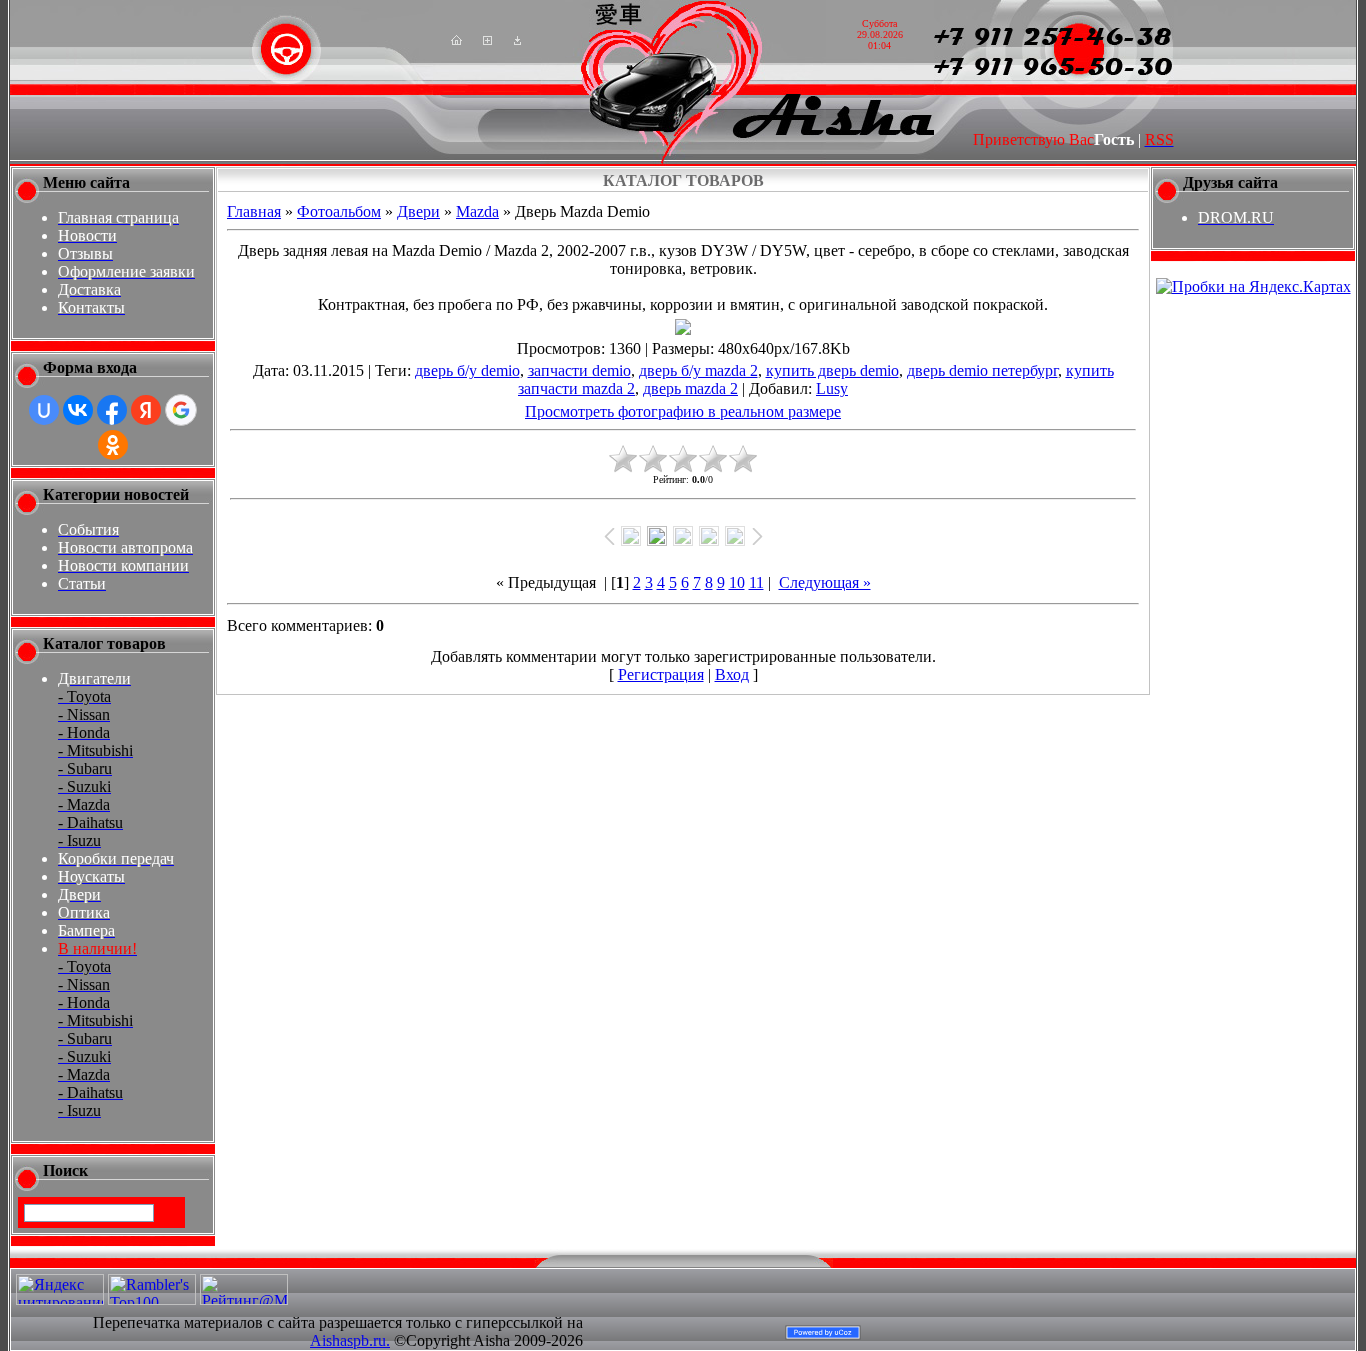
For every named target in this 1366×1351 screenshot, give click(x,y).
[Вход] (517, 39)
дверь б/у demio (467, 370)
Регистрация (661, 674)
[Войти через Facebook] (112, 410)
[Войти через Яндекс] (146, 410)
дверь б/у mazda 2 (698, 370)
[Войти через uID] (44, 410)
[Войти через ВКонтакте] (78, 410)
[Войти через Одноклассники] (113, 445)
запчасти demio (579, 370)
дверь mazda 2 (690, 388)
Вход (732, 674)
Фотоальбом (339, 211)
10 (737, 582)
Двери (418, 211)
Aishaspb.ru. (350, 1340)
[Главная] (456, 39)
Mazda (477, 211)
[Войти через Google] (181, 410)
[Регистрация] (487, 39)
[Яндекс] (41, 1211)
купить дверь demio (832, 370)
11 (756, 582)
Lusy (832, 388)
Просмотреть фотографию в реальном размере (683, 411)
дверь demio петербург (982, 370)
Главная (254, 211)
